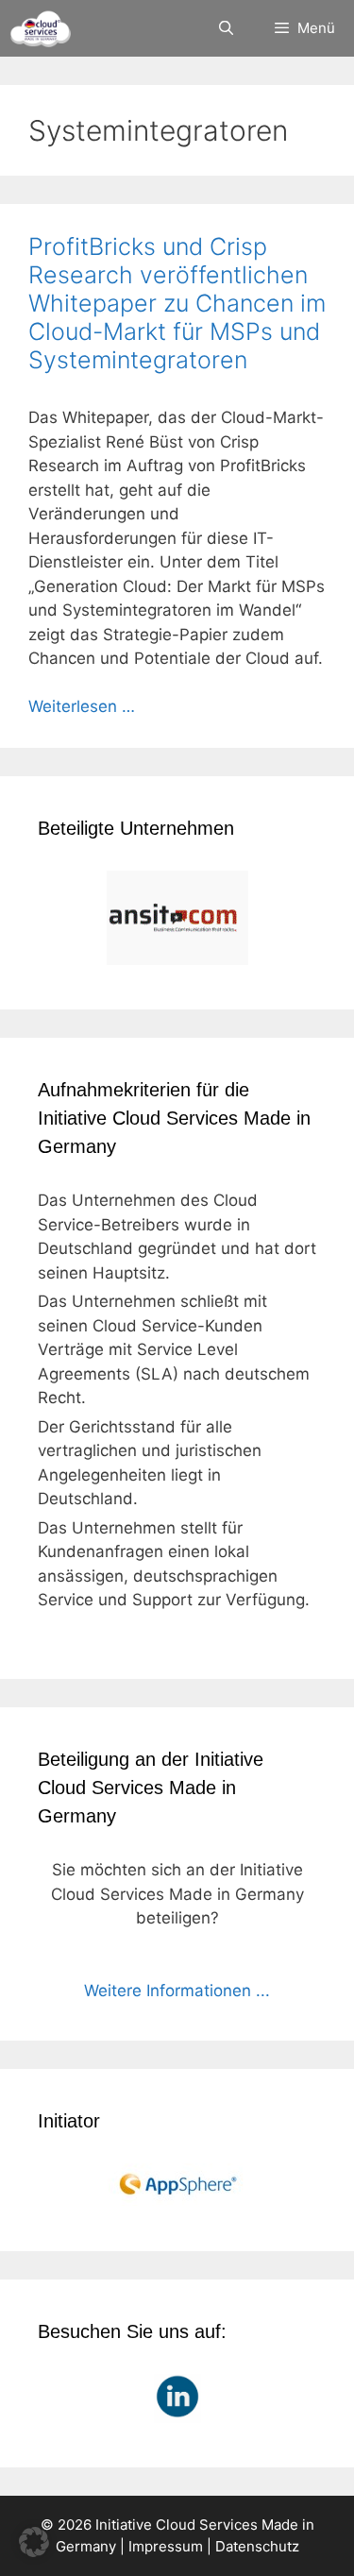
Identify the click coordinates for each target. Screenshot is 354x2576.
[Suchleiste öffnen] (225, 28)
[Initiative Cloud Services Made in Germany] (40, 28)
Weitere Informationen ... (177, 1991)
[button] (34, 2542)
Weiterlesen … (82, 706)
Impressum (166, 2546)
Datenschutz (257, 2546)
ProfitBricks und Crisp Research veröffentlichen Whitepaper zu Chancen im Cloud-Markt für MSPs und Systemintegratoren (177, 303)
